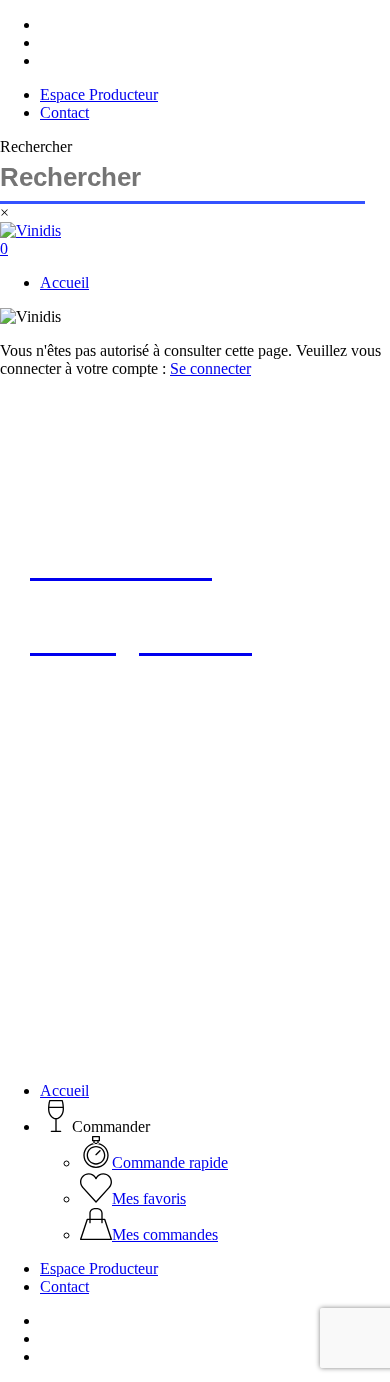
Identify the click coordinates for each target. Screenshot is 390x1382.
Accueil (64, 1090)
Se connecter (210, 368)
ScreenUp (135, 941)
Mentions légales (83, 923)
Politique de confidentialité (231, 923)
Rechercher (36, 146)
